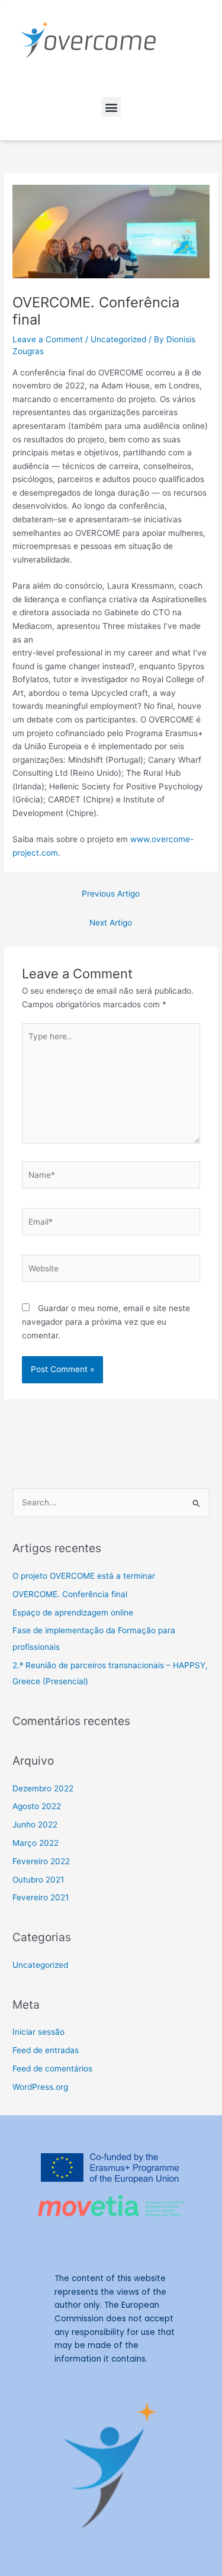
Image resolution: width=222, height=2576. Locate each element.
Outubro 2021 (38, 1880)
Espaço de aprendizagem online (73, 1613)
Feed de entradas (46, 2050)
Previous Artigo (111, 894)
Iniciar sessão (38, 2032)
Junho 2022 (35, 1825)
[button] (111, 107)
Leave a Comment (48, 339)
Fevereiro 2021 (41, 1897)
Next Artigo (111, 923)
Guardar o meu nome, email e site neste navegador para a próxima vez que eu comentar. (106, 1321)
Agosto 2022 (37, 1806)
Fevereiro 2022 (41, 1861)
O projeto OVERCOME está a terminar (84, 1576)
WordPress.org (40, 2087)
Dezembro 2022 (43, 1788)
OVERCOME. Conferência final (70, 1594)
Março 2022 (36, 1843)
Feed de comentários (52, 2068)
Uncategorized (118, 339)
